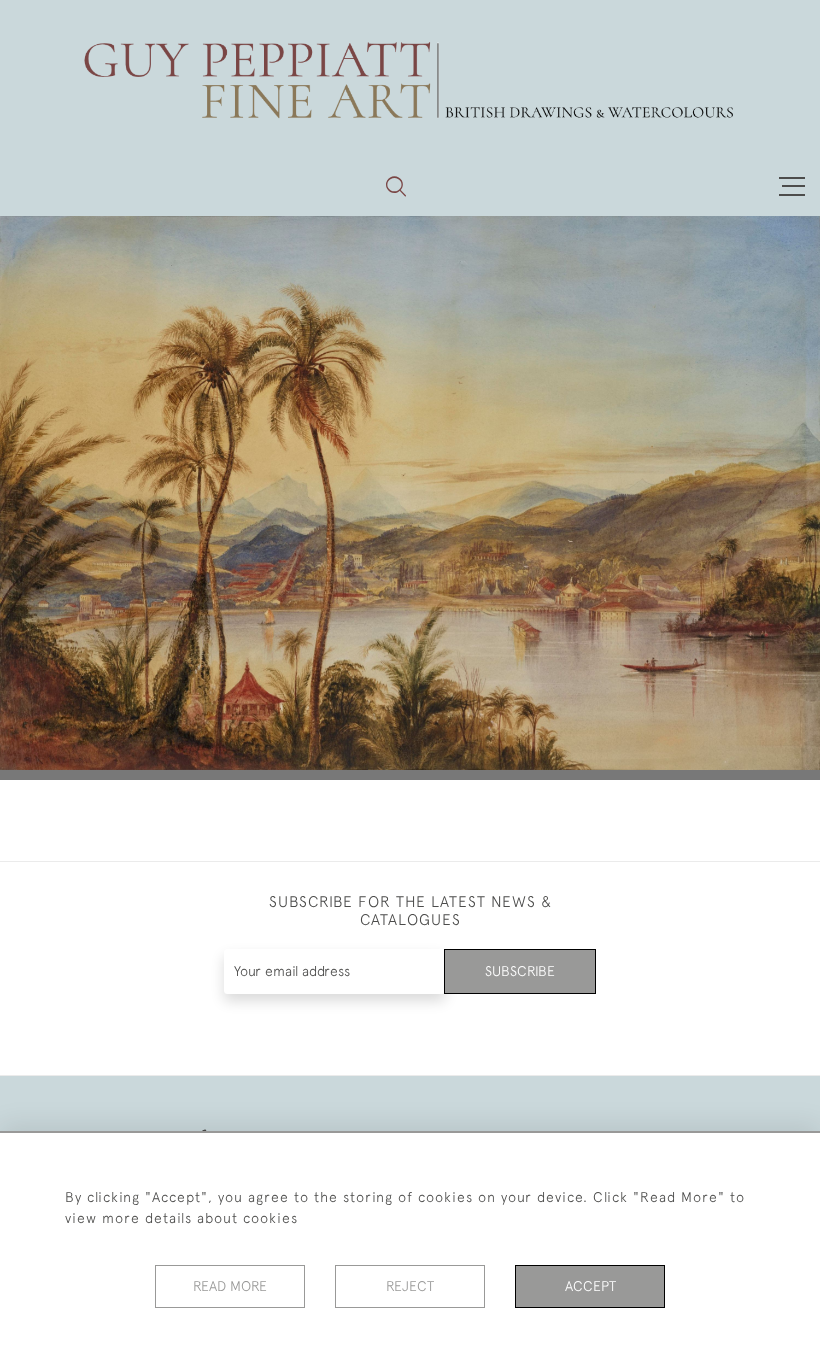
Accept (590, 1286)
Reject (410, 1286)
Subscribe (520, 971)
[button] (396, 186)
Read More (230, 1286)
